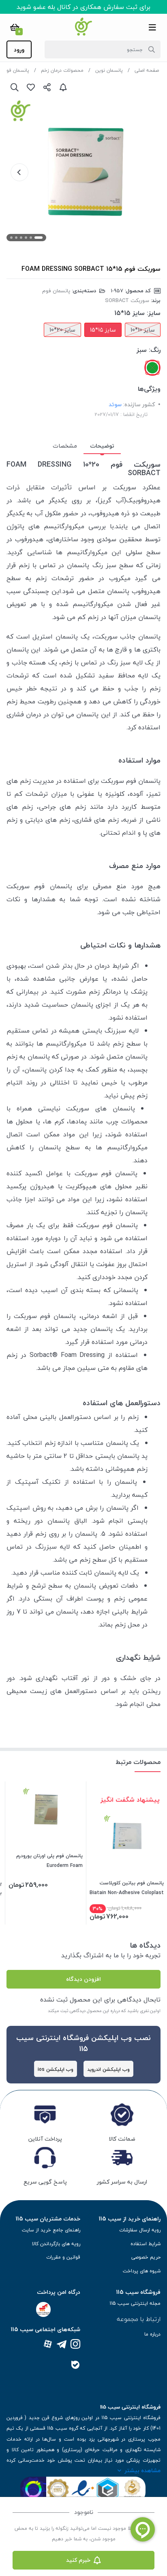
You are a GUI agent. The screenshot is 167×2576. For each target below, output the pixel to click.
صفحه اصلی (147, 70)
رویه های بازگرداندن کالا (56, 2244)
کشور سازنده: (139, 404)
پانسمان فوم (16, 70)
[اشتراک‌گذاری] (47, 87)
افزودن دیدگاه (83, 1979)
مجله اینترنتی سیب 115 (135, 2303)
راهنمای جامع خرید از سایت (51, 2230)
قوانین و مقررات (63, 2257)
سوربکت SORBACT (127, 300)
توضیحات (102, 446)
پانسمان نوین (109, 70)
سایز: (154, 313)
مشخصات (65, 446)
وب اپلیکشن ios (56, 2069)
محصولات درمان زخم (62, 70)
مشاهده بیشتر (142, 2470)
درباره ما (152, 2334)
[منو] (152, 27)
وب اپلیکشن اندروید (108, 2069)
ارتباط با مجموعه (139, 2319)
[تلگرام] (62, 2345)
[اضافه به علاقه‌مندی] (31, 87)
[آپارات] (48, 2345)
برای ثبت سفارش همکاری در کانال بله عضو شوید (83, 7)
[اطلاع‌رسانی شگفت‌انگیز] (63, 87)
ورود (19, 50)
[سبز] (152, 368)
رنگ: (155, 350)
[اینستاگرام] (75, 2345)
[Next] (19, 172)
